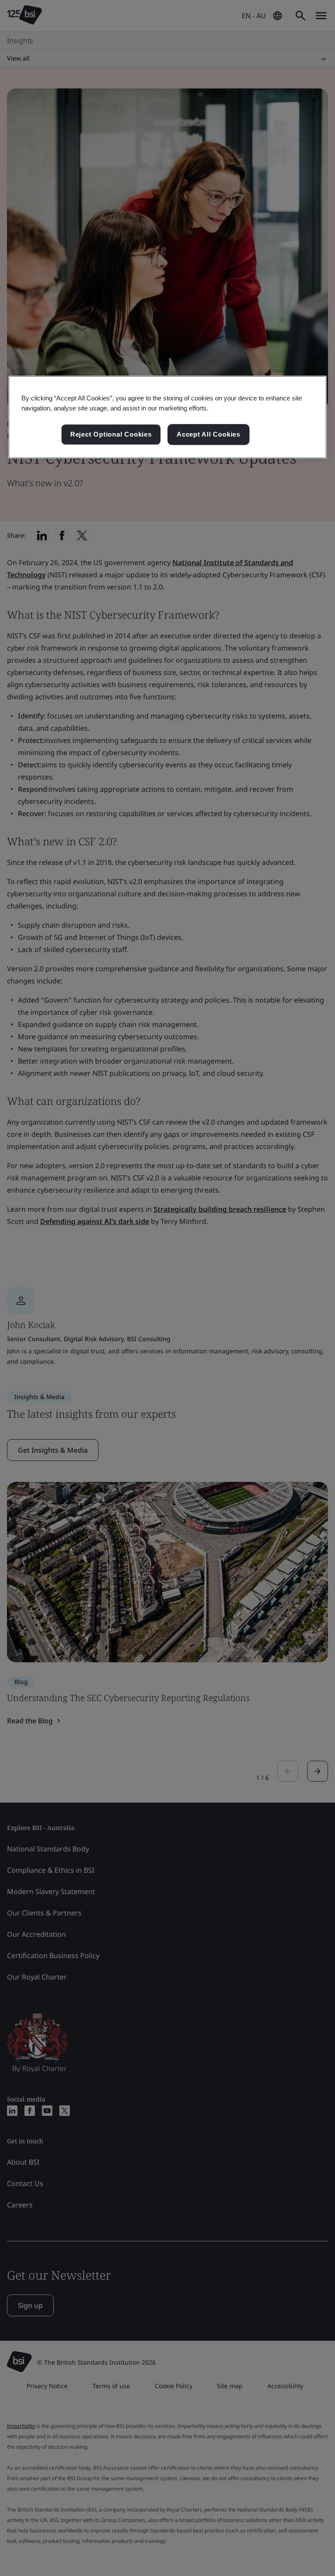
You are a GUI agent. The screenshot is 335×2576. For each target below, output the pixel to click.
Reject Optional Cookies (111, 434)
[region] (167, 417)
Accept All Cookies (209, 434)
